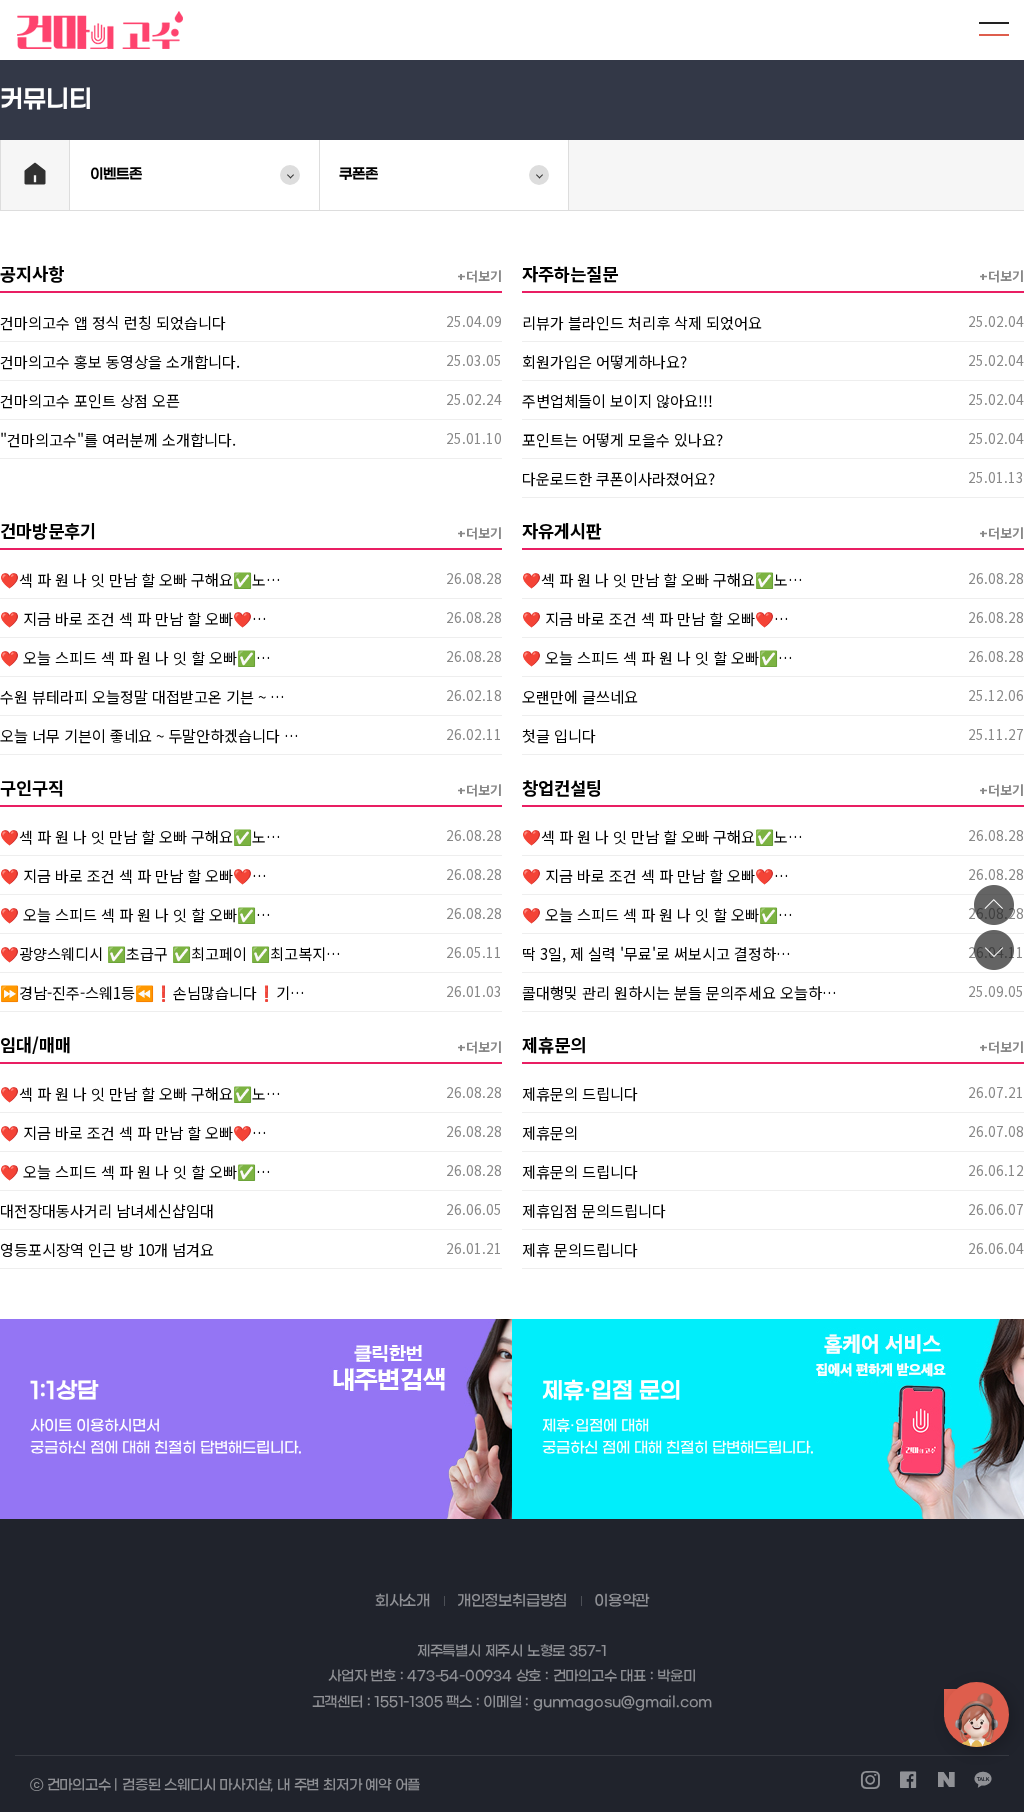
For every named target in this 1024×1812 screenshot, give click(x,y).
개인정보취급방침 (512, 1601)
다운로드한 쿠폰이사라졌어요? (618, 478)
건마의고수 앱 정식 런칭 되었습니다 (113, 322)
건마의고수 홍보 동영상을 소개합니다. (120, 361)
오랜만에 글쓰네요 (580, 696)
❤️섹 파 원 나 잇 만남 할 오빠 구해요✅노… (140, 579)
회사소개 (402, 1601)
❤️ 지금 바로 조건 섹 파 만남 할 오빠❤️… (133, 618)
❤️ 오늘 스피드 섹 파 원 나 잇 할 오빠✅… (135, 657)
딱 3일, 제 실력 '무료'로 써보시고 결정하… (656, 953)
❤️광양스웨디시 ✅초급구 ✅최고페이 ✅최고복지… (170, 953)
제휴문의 (550, 1132)
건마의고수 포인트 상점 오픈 (90, 400)
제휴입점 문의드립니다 (594, 1210)
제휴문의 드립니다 (580, 1093)
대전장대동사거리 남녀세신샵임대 (107, 1210)
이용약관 (621, 1601)
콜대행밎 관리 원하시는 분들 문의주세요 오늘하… (679, 992)
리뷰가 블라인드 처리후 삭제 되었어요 (642, 322)
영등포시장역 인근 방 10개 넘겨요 (107, 1249)
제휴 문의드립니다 (580, 1249)
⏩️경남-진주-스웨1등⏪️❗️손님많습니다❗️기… (152, 992)
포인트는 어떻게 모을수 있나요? (622, 439)
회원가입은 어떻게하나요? (604, 361)
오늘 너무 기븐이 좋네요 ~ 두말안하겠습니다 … (149, 735)
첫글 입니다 (559, 735)
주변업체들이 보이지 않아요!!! (617, 400)
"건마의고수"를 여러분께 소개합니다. (118, 439)
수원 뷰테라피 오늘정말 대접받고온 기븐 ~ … (142, 696)
